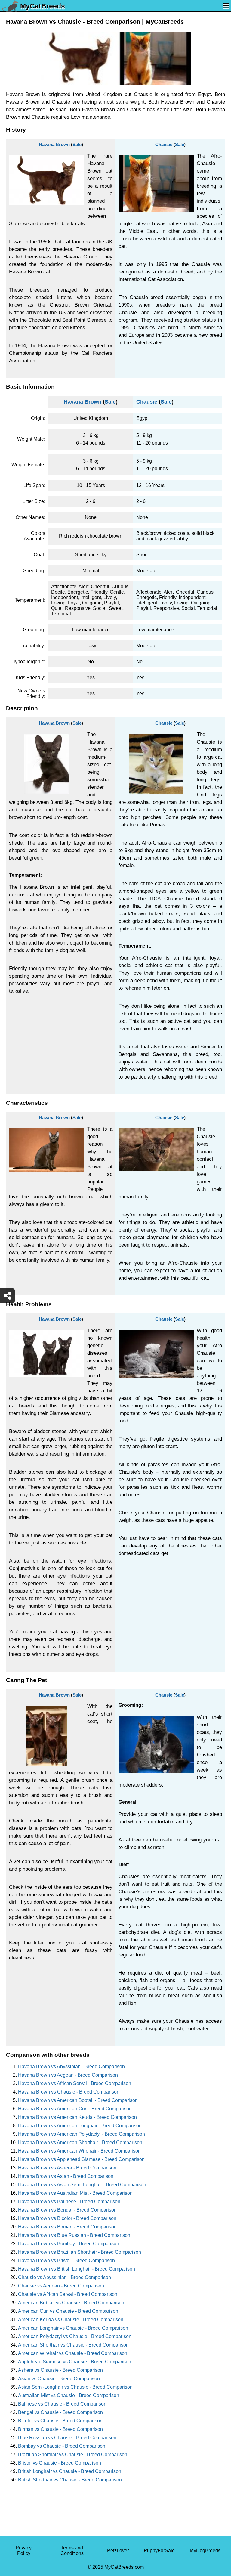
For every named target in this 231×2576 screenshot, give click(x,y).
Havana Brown (54, 144)
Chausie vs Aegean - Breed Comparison (61, 2286)
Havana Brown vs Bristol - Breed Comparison (66, 2261)
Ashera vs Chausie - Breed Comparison (60, 2370)
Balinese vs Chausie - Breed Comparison (62, 2404)
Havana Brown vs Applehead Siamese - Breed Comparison (81, 2159)
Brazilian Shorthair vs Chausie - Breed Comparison (73, 2454)
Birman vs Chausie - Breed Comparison (60, 2429)
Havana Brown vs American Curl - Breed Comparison (75, 2109)
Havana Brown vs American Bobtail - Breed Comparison (78, 2100)
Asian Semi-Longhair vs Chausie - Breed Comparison (75, 2387)
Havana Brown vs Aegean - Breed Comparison (68, 2075)
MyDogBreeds (205, 2551)
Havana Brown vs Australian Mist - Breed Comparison (75, 2193)
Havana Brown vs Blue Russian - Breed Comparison (74, 2235)
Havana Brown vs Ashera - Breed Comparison (67, 2168)
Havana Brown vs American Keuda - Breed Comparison (77, 2117)
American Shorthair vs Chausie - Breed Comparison (73, 2345)
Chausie (164, 144)
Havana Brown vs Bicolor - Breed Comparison (67, 2218)
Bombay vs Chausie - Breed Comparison (62, 2446)
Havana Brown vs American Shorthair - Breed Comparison (80, 2142)
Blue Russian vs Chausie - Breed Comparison (67, 2438)
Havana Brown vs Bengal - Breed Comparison (67, 2210)
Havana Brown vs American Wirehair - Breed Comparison (79, 2151)
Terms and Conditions (72, 2551)
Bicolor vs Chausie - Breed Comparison (60, 2421)
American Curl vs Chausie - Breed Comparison (68, 2311)
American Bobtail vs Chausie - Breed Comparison (71, 2303)
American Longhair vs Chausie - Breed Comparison (73, 2328)
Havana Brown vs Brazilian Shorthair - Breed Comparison (80, 2252)
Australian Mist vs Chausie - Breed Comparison (69, 2395)
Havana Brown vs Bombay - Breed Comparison (69, 2244)
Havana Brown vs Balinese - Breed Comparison (69, 2201)
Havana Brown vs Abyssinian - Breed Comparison (71, 2067)
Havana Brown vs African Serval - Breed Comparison (75, 2083)
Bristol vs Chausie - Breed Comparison (60, 2463)
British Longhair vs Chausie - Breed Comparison (70, 2471)
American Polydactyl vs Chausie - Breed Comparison (75, 2336)
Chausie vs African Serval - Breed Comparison (68, 2294)
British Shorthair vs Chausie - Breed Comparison (70, 2480)
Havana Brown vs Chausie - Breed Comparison (69, 2092)
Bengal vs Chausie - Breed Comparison (60, 2412)
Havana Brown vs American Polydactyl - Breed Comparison (82, 2134)
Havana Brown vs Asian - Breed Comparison (66, 2176)
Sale (77, 144)
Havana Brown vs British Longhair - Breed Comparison (77, 2269)
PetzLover (118, 2551)
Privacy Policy (24, 2551)
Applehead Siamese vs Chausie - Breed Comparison (75, 2362)
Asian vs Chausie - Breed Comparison (59, 2379)
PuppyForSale (159, 2551)
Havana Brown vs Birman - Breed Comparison (67, 2227)
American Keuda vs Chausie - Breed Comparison (71, 2320)
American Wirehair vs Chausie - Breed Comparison (73, 2353)
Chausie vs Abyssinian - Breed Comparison (65, 2277)
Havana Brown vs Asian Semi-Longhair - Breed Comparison (82, 2185)
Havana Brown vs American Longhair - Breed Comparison (80, 2126)
